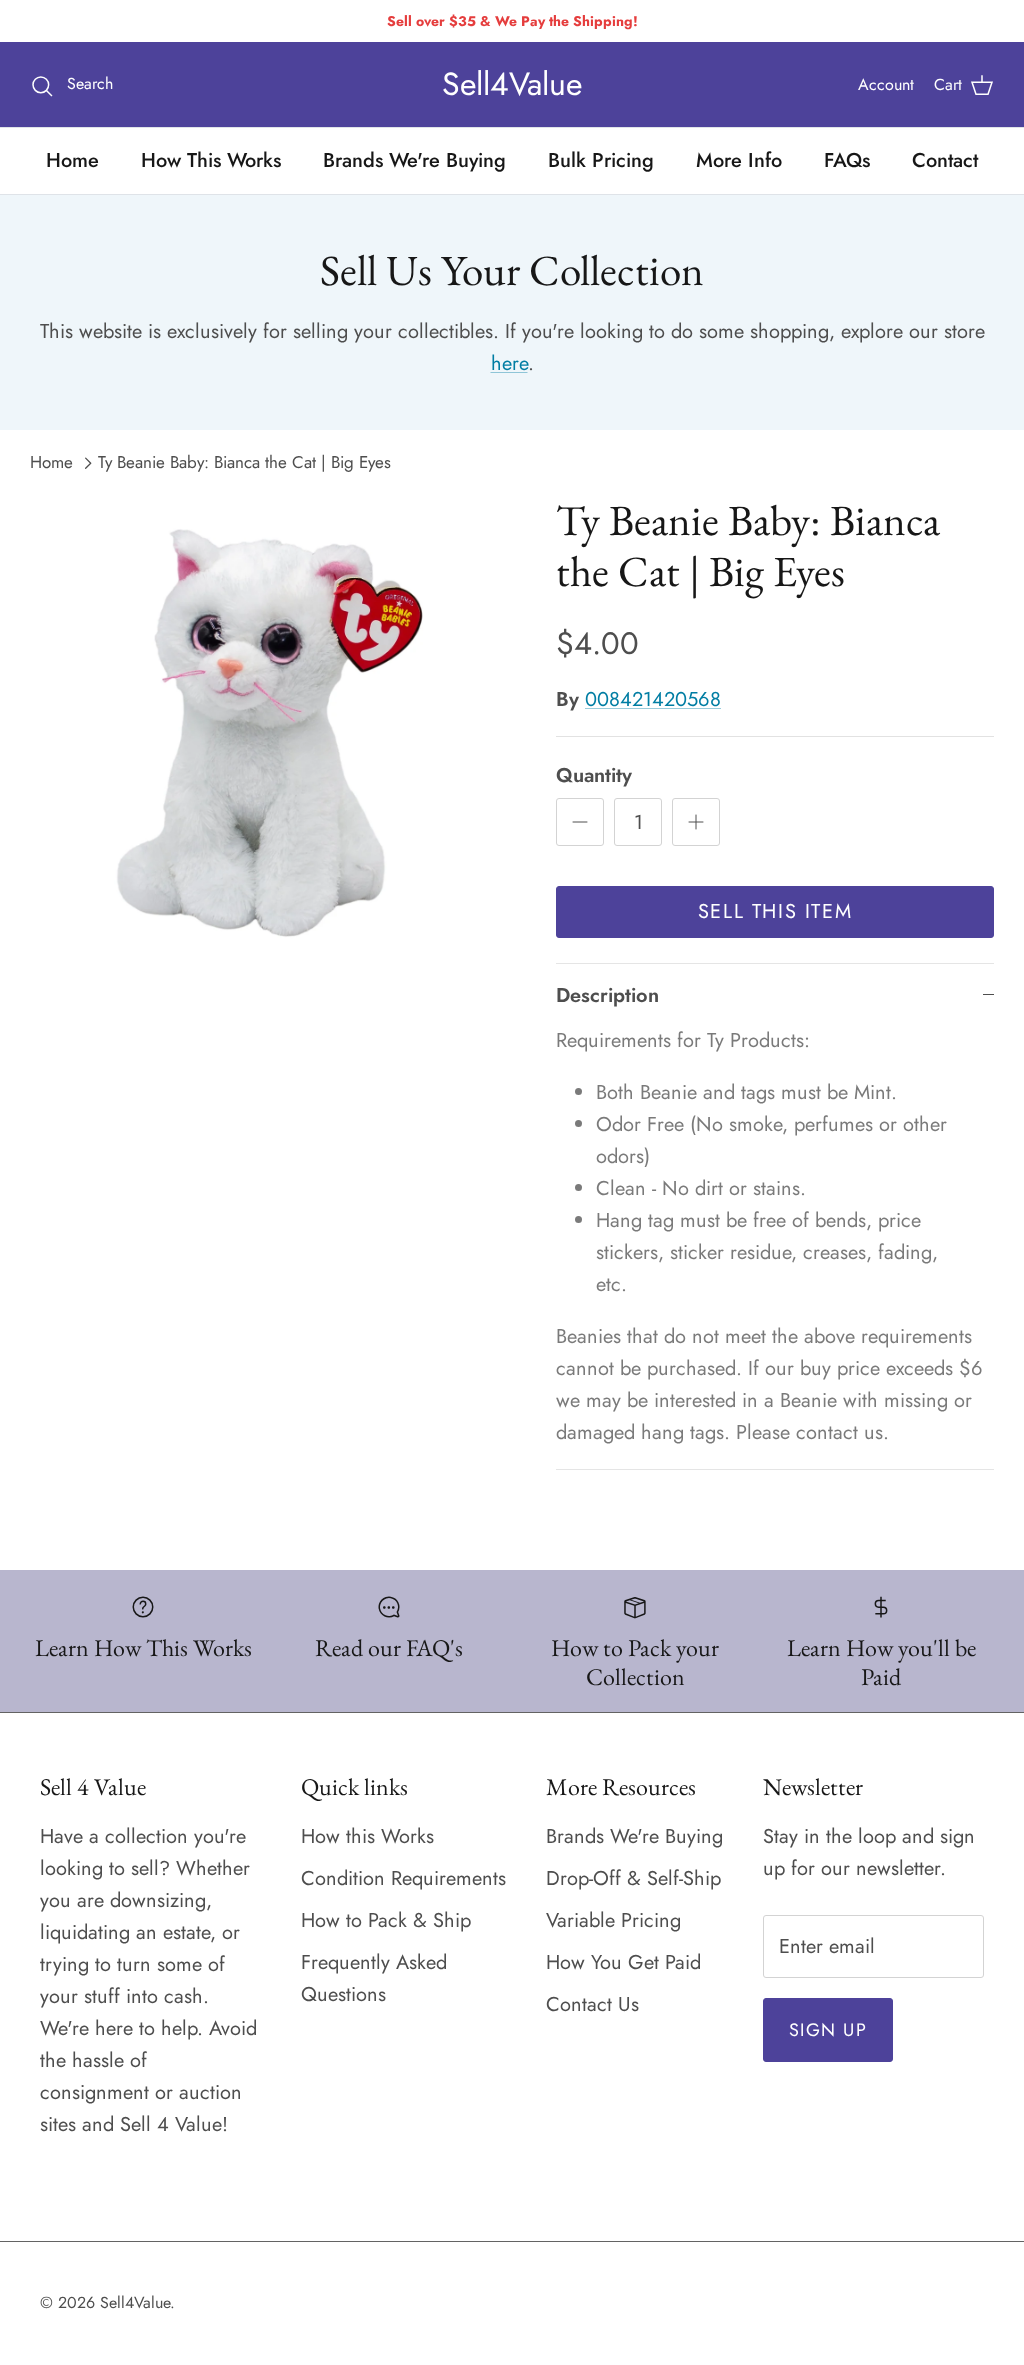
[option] (271, 736)
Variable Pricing (613, 1920)
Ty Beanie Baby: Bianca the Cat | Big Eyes (244, 462)
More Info (739, 160)
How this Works (367, 1836)
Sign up (828, 2030)
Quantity (594, 776)
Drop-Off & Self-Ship (633, 1878)
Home (72, 160)
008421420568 (653, 699)
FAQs (847, 160)
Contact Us (592, 2004)
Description (607, 995)
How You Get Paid (623, 1962)
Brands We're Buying (414, 160)
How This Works (211, 160)
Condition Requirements (403, 1878)
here (509, 363)
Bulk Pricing (601, 160)
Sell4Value (135, 2302)
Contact (945, 160)
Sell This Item (775, 911)
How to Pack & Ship (386, 1920)
